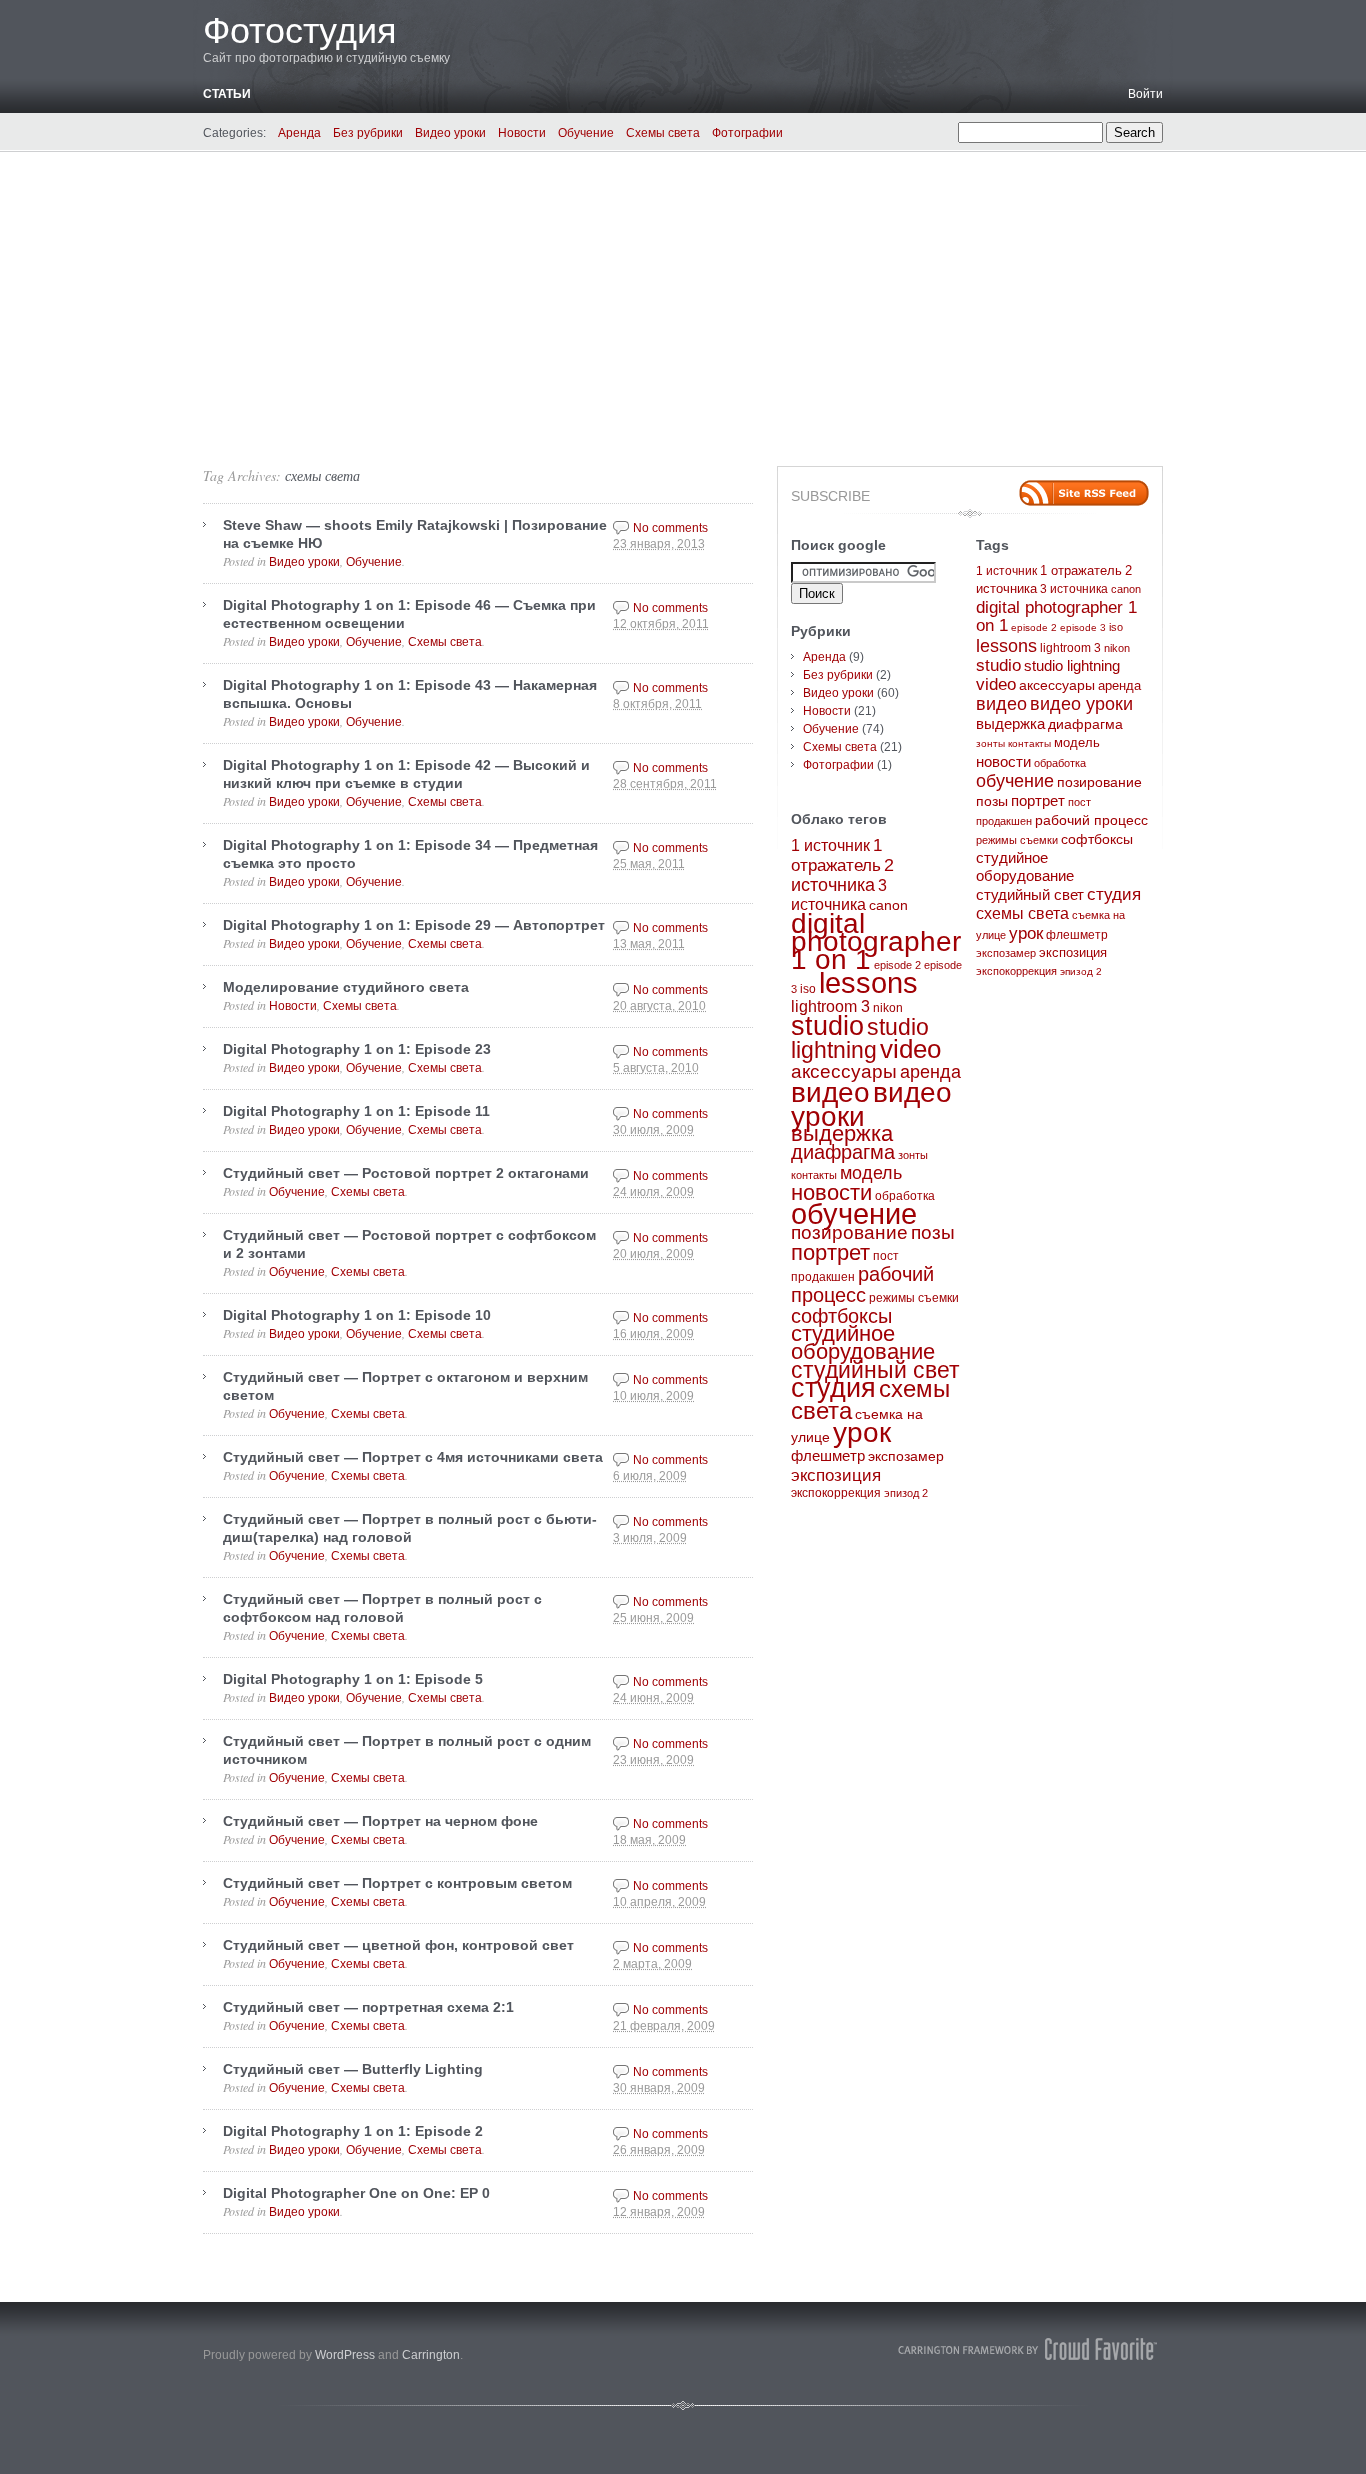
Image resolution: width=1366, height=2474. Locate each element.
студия (833, 1387)
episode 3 (1083, 627)
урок (862, 1432)
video (910, 1049)
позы (933, 1232)
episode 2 (897, 965)
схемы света (322, 475)
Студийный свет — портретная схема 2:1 (368, 2007)
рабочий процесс (862, 1284)
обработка (905, 1196)
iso (808, 989)
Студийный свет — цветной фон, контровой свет (398, 1945)
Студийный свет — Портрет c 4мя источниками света (413, 1457)
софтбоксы (841, 1316)
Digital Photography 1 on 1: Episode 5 (353, 1679)
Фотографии (747, 133)
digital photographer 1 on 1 (876, 941)
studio (827, 1026)
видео (830, 1092)
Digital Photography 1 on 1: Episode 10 (357, 1315)
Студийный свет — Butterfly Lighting (353, 2069)
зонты (913, 1155)
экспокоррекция (836, 1493)
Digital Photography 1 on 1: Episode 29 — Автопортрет (414, 925)
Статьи (227, 94)
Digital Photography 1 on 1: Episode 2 (353, 2131)
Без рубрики (368, 133)
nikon (888, 1008)
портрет (830, 1252)
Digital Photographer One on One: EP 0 (356, 2193)
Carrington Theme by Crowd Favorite (1028, 2349)
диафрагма (843, 1152)
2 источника (842, 875)
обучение (854, 1213)
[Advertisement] (683, 302)
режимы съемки (914, 1298)
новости (831, 1192)
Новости (522, 133)
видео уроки (1081, 704)
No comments (670, 528)
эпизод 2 (906, 1493)
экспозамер (906, 1456)
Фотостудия (300, 30)
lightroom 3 (830, 1006)
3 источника (1074, 589)
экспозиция (836, 1475)
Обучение (586, 133)
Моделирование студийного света (346, 987)
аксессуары (844, 1071)
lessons (868, 982)
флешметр (828, 1456)
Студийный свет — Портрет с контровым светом (397, 1883)
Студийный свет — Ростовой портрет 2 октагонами (406, 1173)
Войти (1145, 94)
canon (888, 905)
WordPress (345, 2355)
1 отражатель (1081, 571)
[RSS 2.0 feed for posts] (1084, 493)
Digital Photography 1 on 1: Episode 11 (356, 1111)
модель (871, 1172)
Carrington (431, 2355)
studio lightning (860, 1039)
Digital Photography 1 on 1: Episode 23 (357, 1049)
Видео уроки (450, 133)
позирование (849, 1232)
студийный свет (875, 1370)
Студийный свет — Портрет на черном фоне (380, 1821)
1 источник (830, 845)
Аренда (299, 133)
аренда (930, 1072)
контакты (814, 1175)
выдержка (842, 1134)
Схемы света (663, 133)
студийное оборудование (863, 1342)
